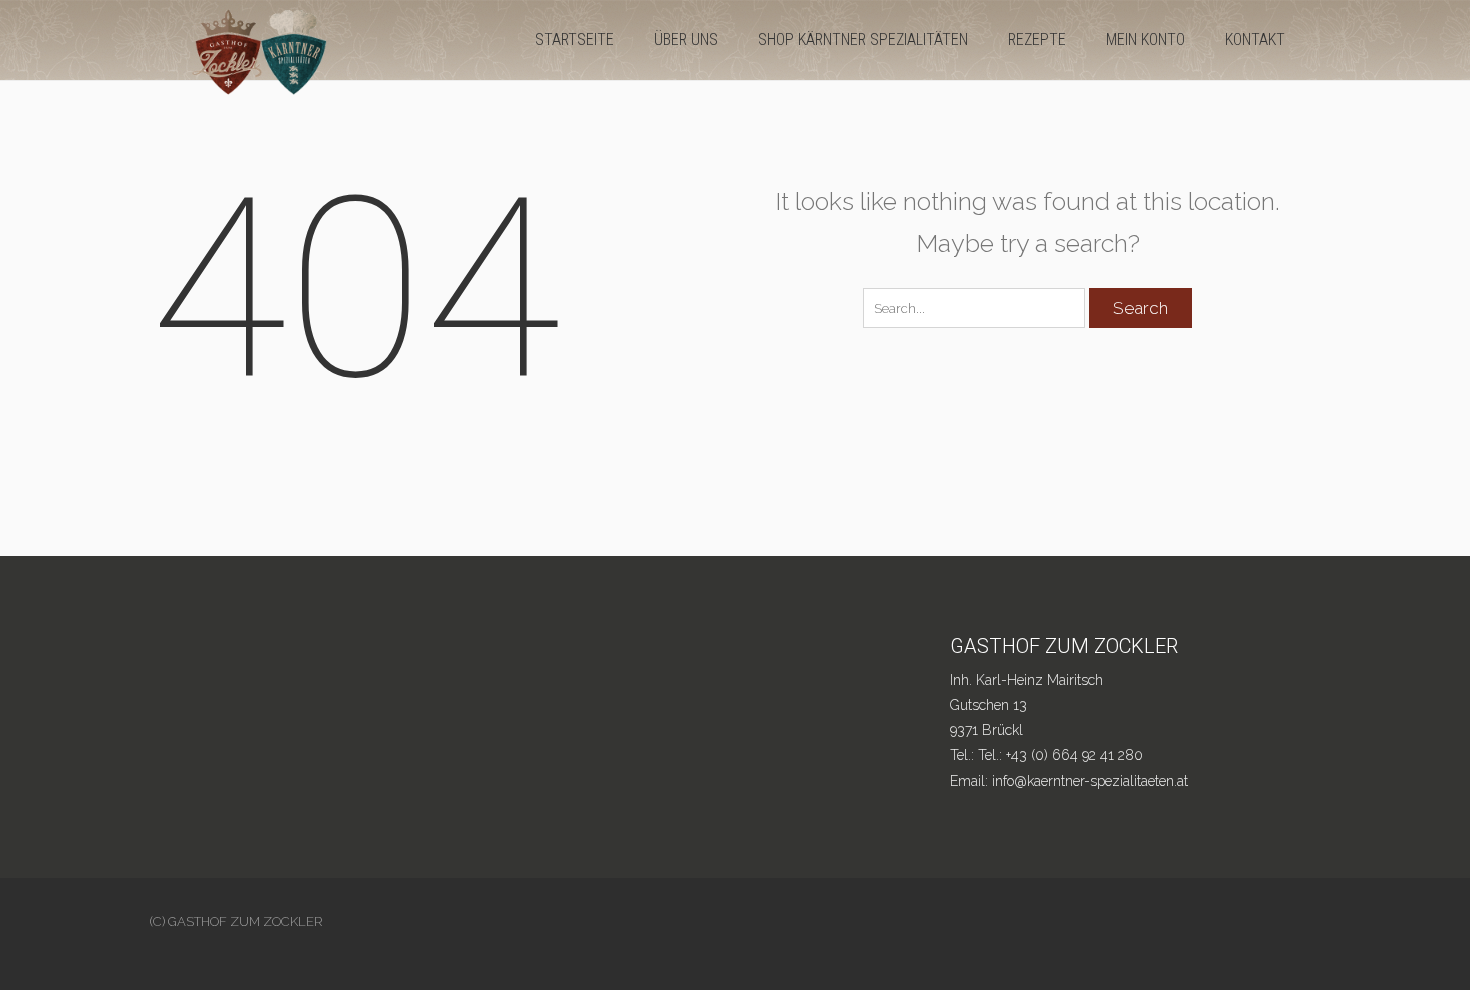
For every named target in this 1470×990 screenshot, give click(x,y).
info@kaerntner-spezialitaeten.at (1090, 781)
